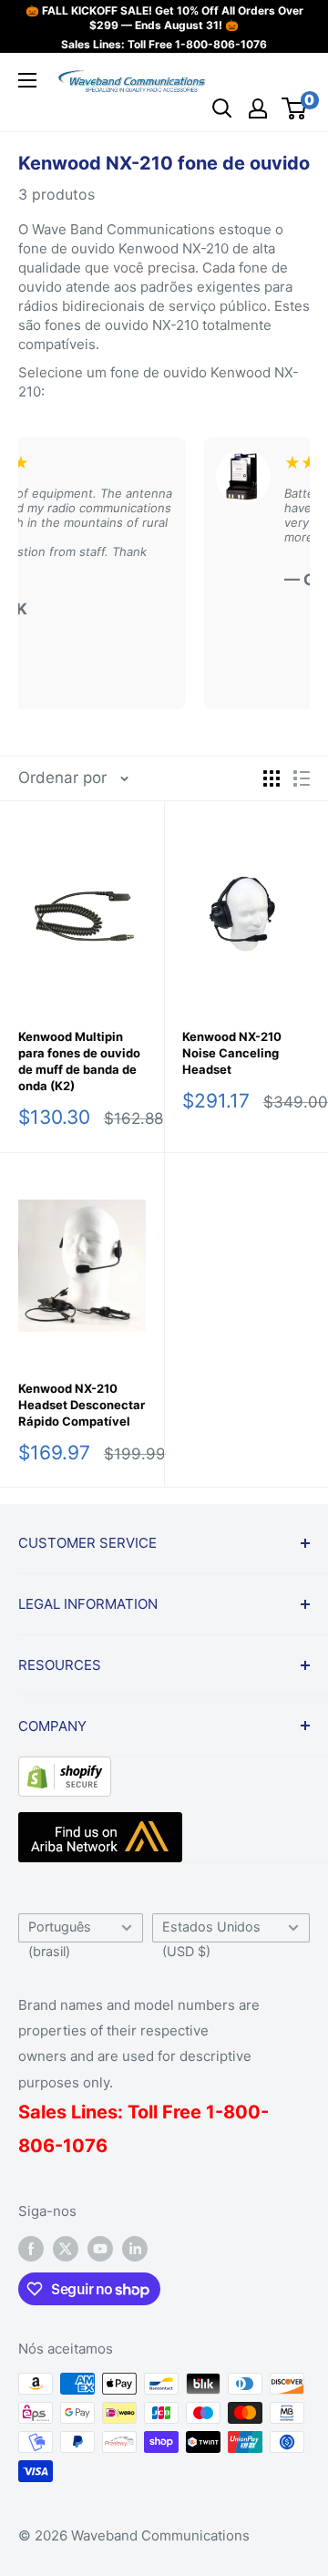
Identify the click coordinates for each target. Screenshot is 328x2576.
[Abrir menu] (27, 80)
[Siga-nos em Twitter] (66, 2248)
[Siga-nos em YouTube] (100, 2248)
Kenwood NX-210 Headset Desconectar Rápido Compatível (82, 1405)
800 (242, 2112)
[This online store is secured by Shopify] (65, 1770)
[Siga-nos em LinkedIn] (135, 2248)
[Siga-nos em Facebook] (31, 2248)
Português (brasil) (60, 1931)
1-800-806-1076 (221, 44)
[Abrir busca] (222, 108)
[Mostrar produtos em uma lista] (302, 778)
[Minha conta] (258, 108)
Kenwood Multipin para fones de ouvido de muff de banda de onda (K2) (79, 1061)
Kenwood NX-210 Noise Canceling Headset (232, 1053)
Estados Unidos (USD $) (211, 1931)
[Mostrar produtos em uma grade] (272, 778)
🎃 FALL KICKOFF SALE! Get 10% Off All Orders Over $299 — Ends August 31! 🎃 (164, 18)
